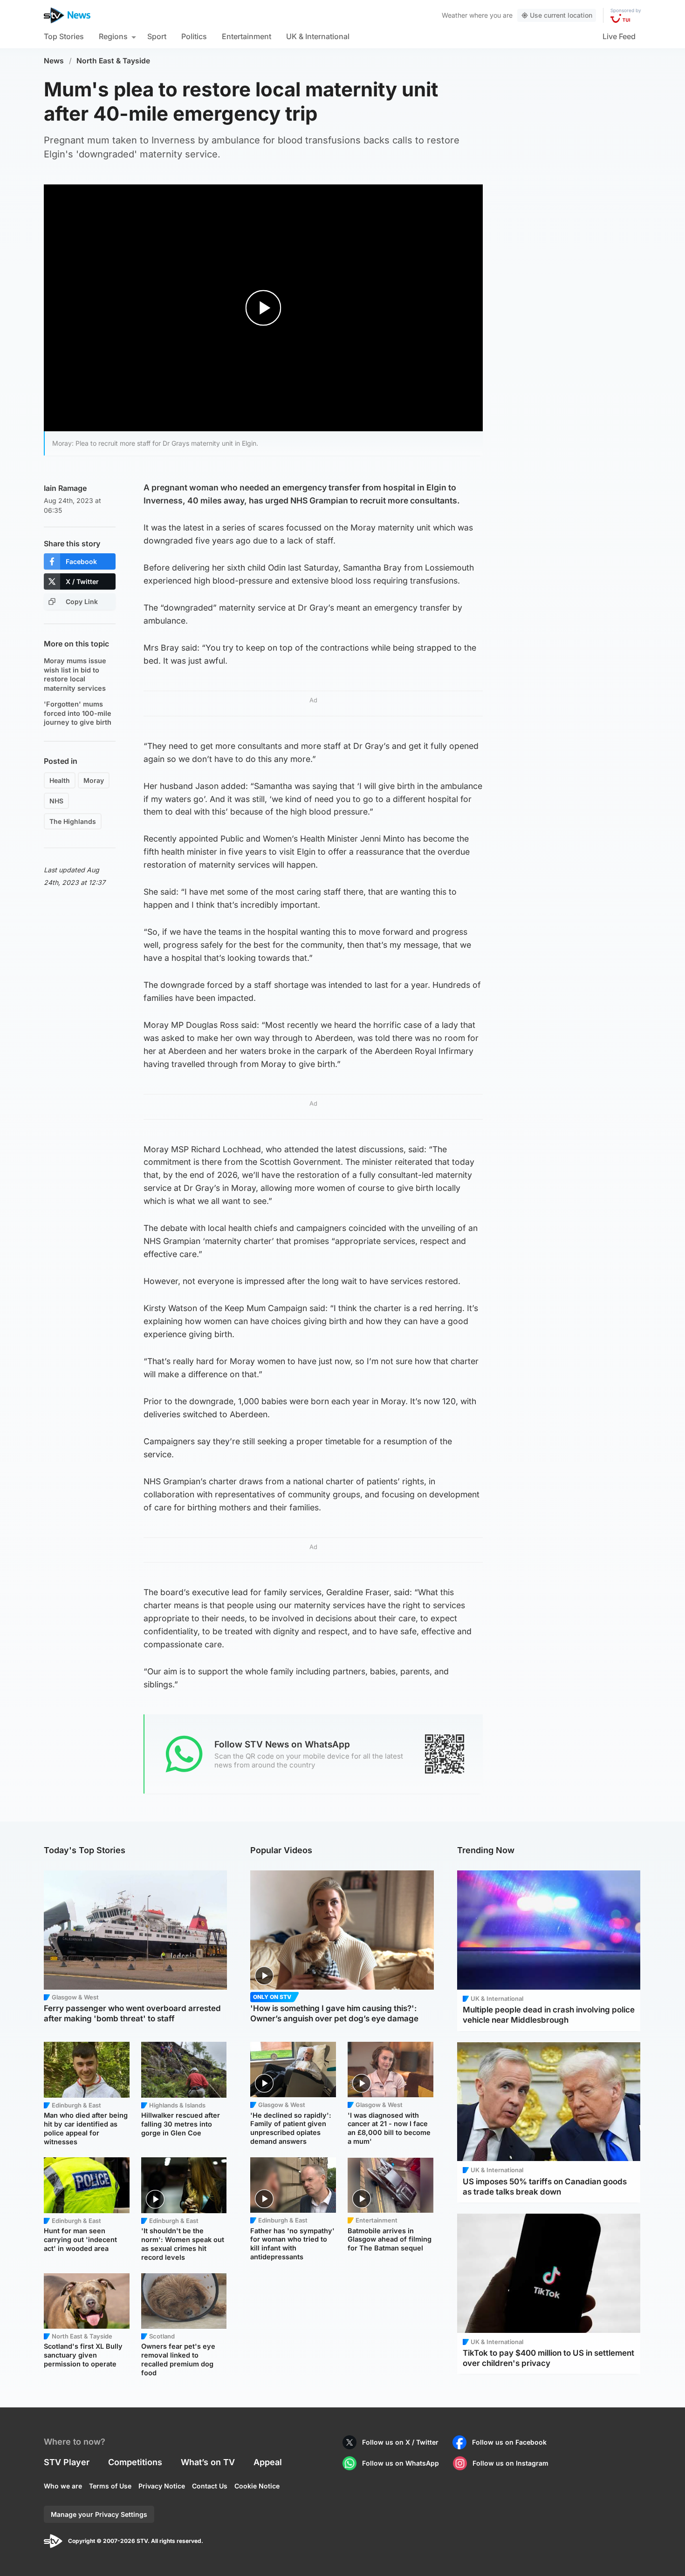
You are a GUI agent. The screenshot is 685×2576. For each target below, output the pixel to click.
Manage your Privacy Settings (99, 2514)
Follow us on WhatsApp (401, 2463)
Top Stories (64, 36)
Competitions (135, 2462)
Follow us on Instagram (510, 2463)
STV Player (67, 2462)
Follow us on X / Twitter (400, 2442)
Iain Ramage (65, 488)
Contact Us (210, 2486)
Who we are (63, 2486)
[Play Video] (264, 308)
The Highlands (73, 821)
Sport (157, 36)
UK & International (318, 36)
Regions (113, 36)
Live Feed (619, 36)
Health (60, 780)
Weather (455, 15)
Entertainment (247, 36)
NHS (56, 801)
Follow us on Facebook (509, 2442)
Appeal (268, 2462)
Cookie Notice (257, 2486)
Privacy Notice (162, 2486)
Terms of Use (110, 2486)
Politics (194, 36)
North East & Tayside (113, 61)
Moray (94, 780)
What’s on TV (208, 2462)
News (54, 61)
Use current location (561, 15)
